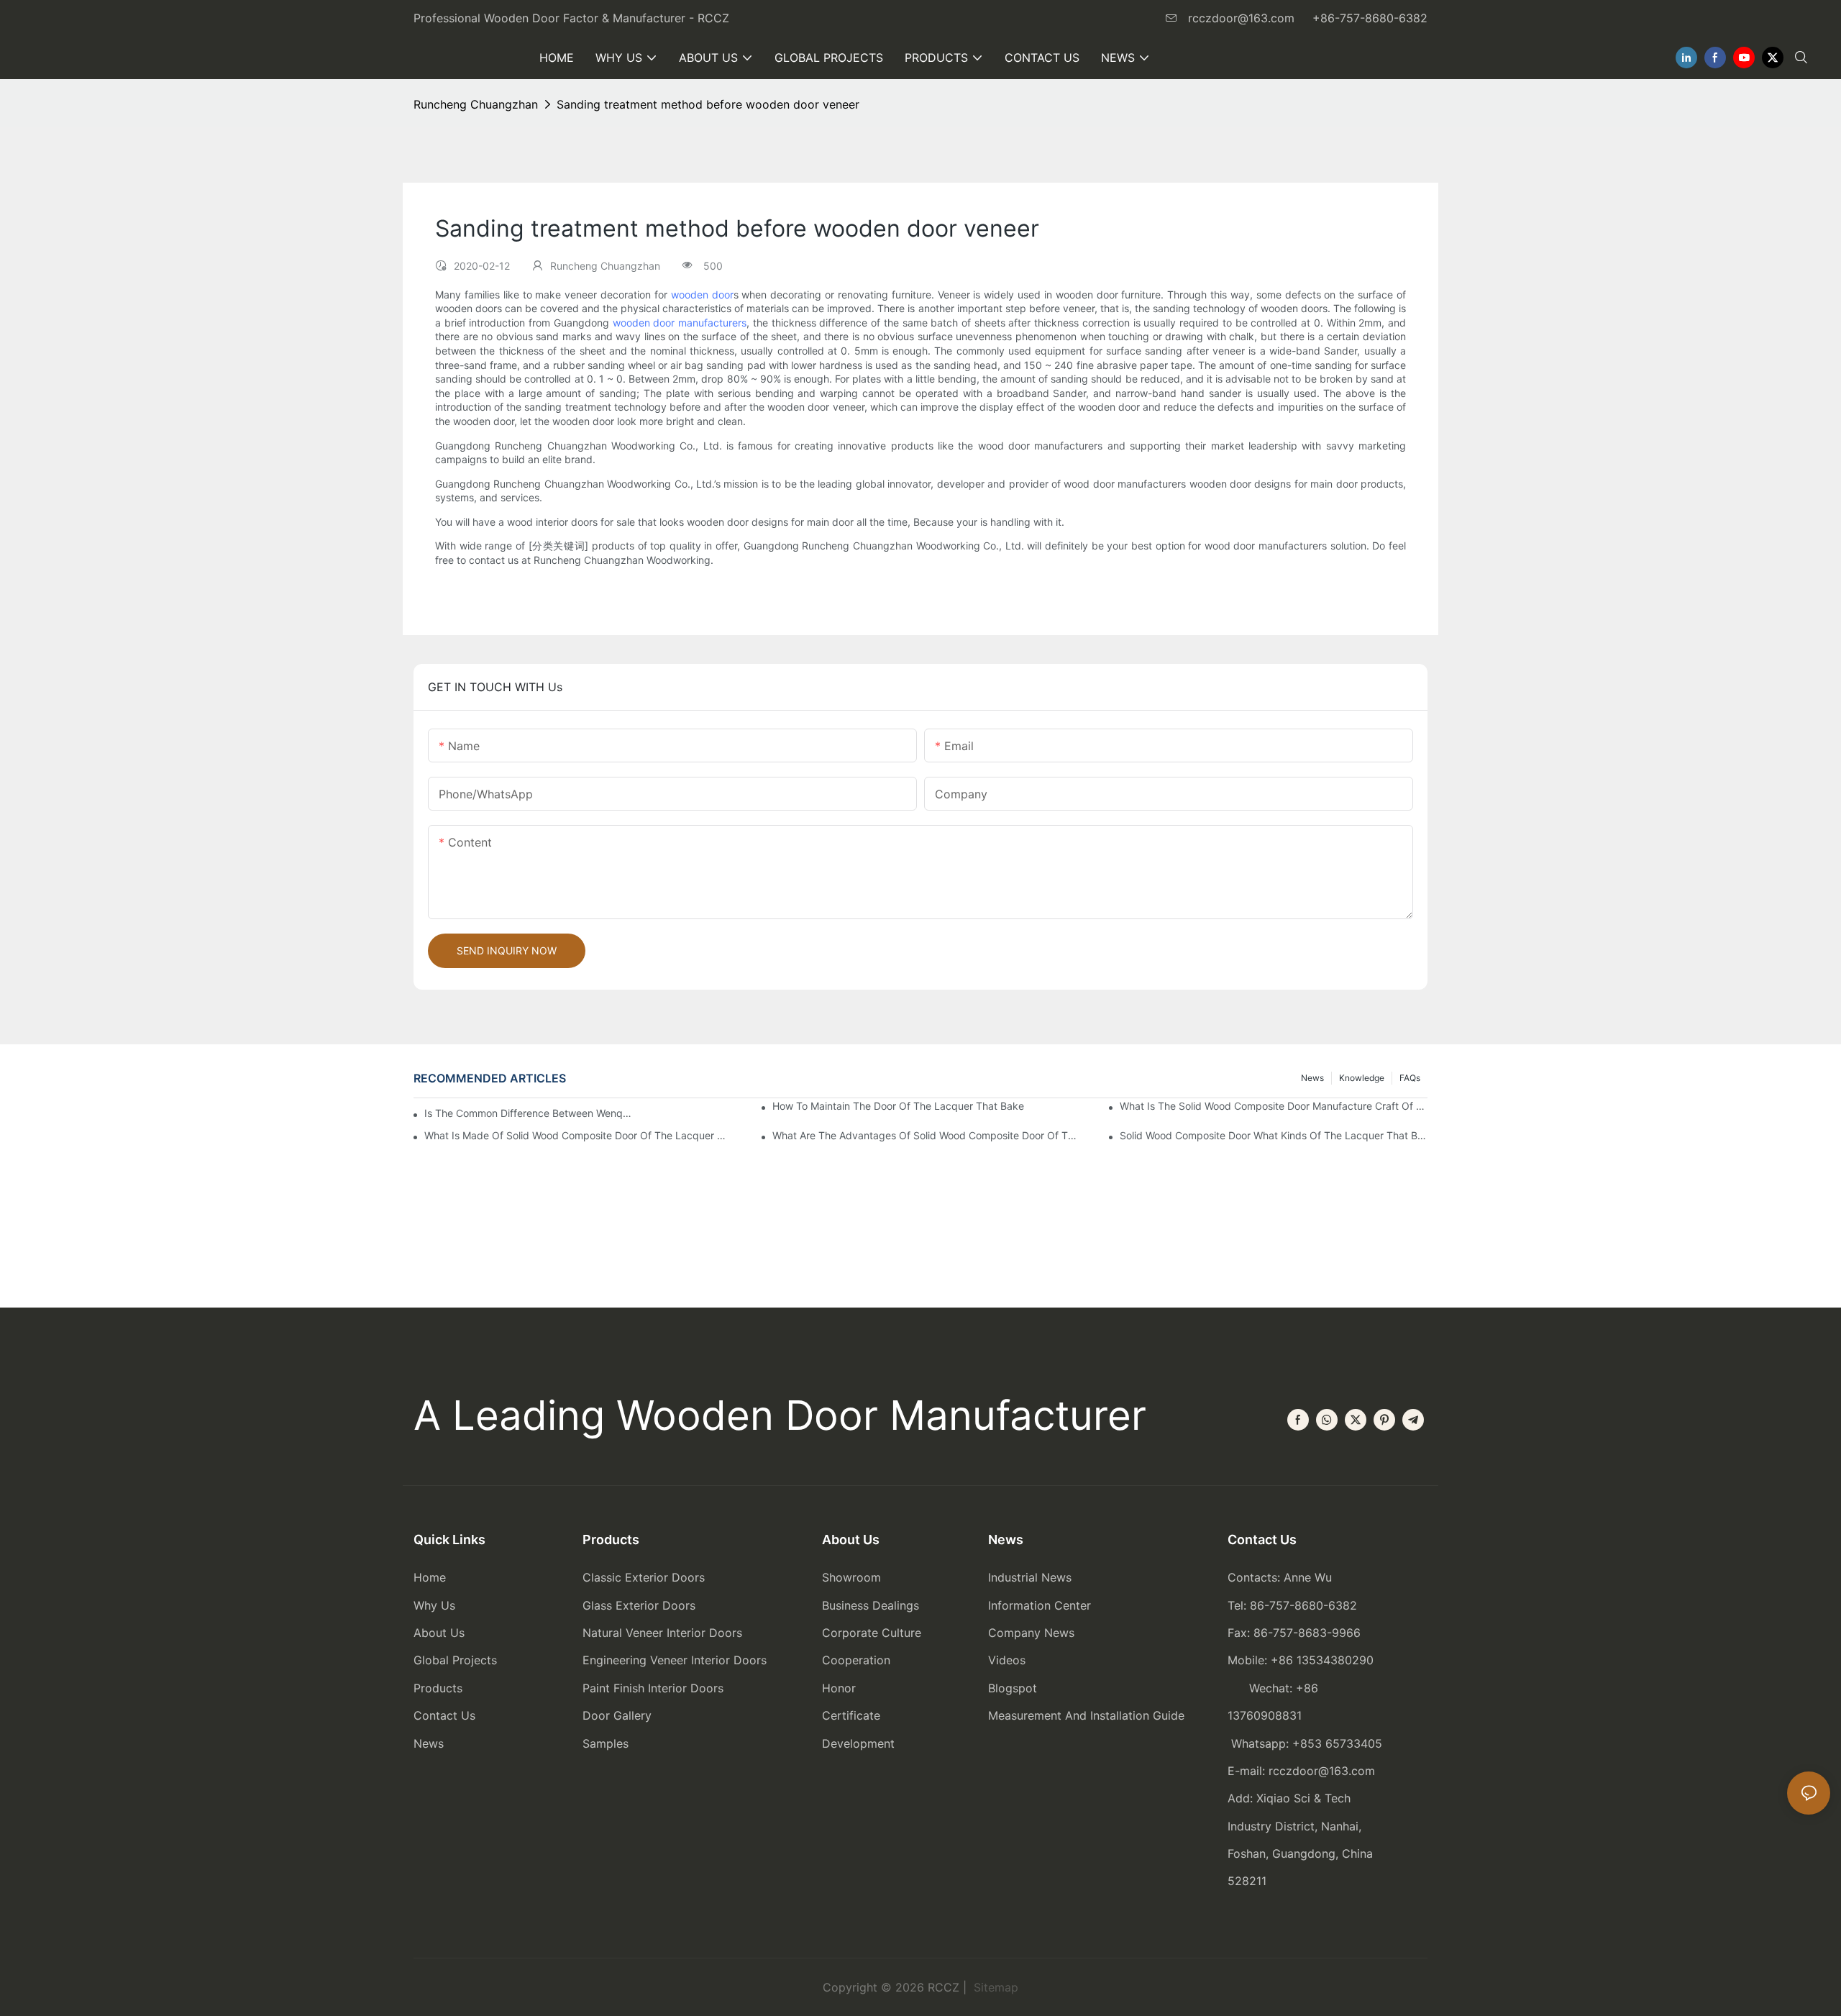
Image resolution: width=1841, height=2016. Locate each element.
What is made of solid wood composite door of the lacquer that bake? (578, 1135)
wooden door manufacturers (680, 323)
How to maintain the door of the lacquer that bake (898, 1106)
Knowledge (1362, 1078)
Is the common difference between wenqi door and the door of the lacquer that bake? (528, 1113)
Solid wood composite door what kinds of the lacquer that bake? (1274, 1135)
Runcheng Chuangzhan (476, 104)
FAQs (1410, 1078)
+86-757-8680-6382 (1370, 18)
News (1312, 1078)
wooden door (702, 295)
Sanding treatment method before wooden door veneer (708, 104)
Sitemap (994, 1987)
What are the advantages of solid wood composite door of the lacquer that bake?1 (926, 1135)
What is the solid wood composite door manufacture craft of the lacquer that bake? (1274, 1106)
